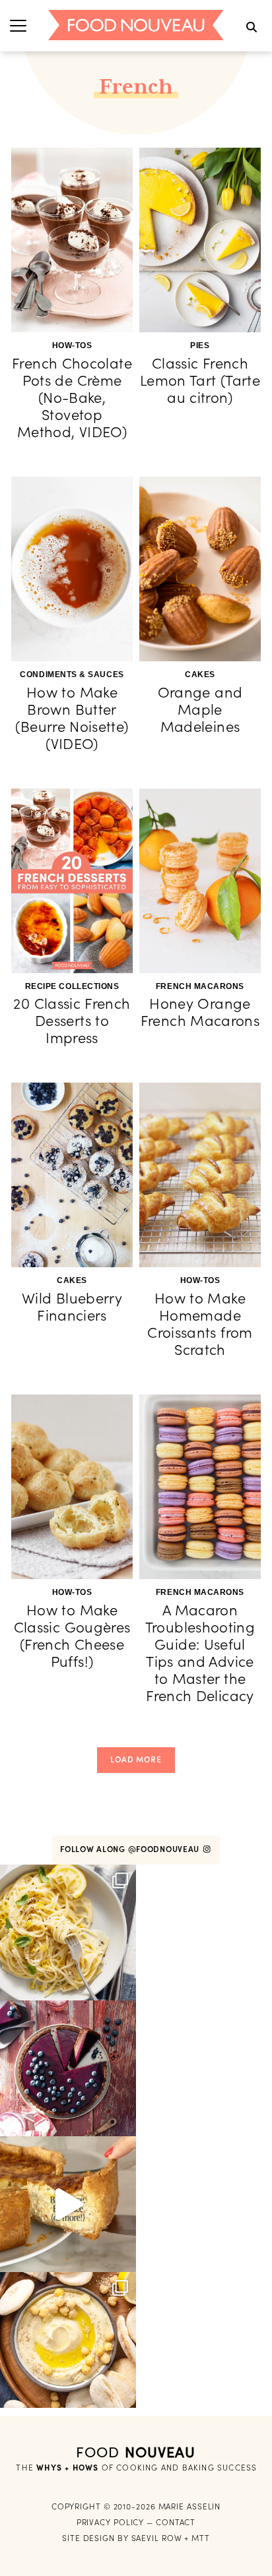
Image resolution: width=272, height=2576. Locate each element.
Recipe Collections (72, 986)
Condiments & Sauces (72, 674)
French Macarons (200, 986)
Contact (176, 2522)
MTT (201, 2538)
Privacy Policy (111, 2522)
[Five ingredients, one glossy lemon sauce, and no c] (68, 1932)
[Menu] (18, 25)
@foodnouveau (165, 1849)
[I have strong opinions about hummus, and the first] (68, 2340)
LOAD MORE (136, 1759)
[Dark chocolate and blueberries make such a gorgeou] (68, 2068)
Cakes (200, 674)
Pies (200, 345)
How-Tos (72, 345)
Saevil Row (157, 2538)
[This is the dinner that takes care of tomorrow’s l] (68, 2204)
